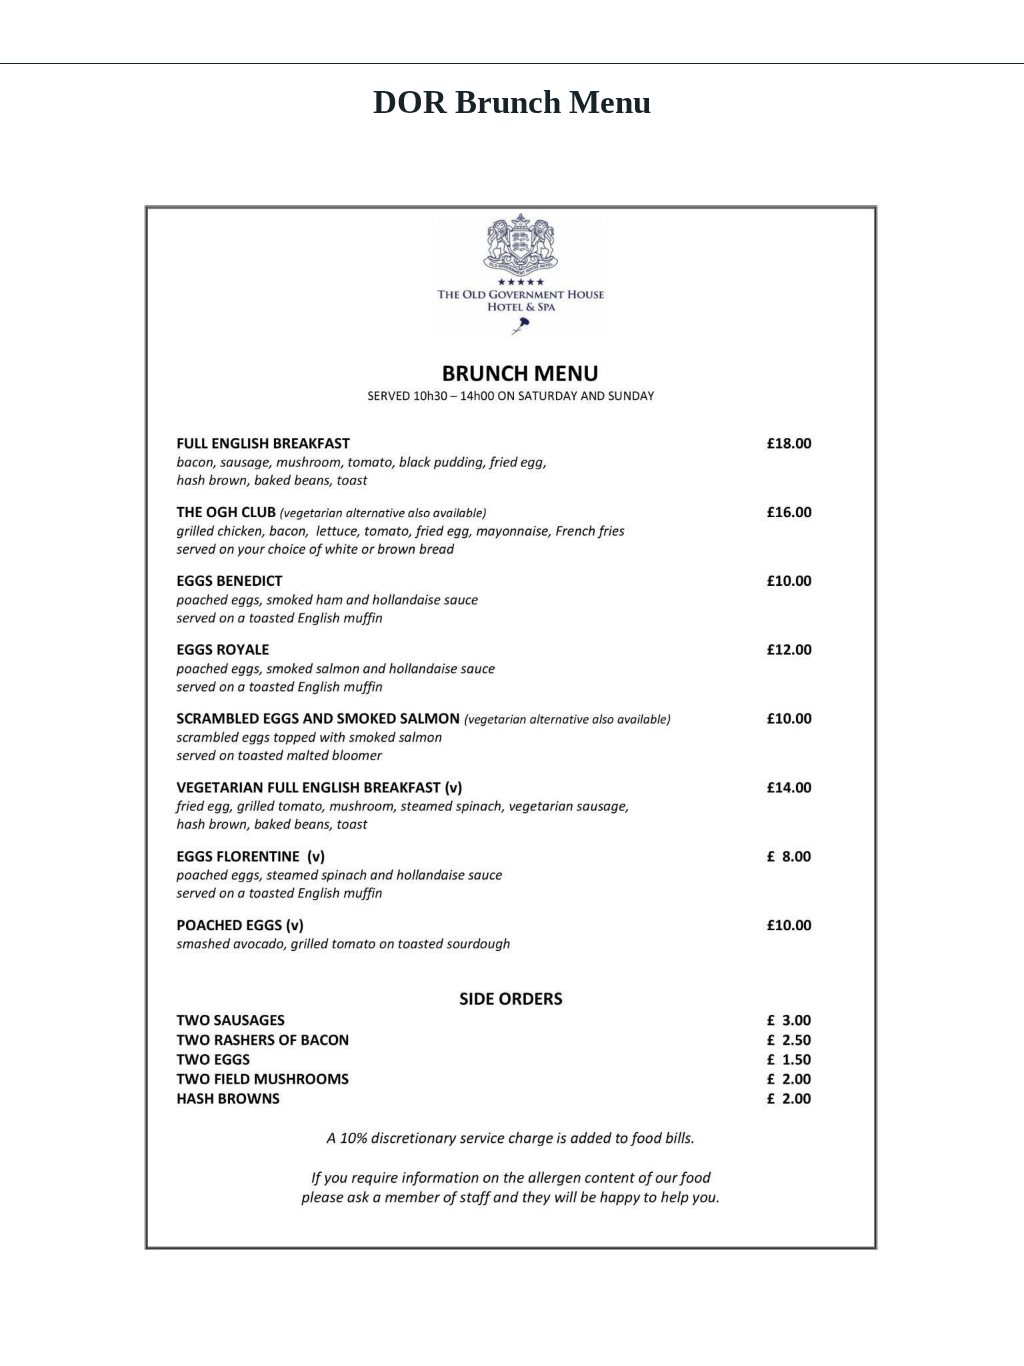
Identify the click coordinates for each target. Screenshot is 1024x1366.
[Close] (32, 32)
